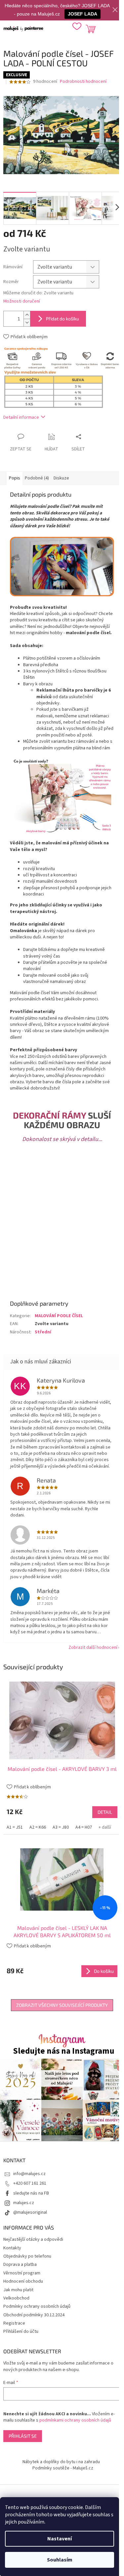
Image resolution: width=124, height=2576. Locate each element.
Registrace (14, 2323)
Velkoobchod (16, 2298)
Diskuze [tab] (61, 478)
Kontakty (12, 2248)
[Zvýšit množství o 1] (27, 315)
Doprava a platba (20, 2265)
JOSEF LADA (83, 14)
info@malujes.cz (29, 2174)
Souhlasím (60, 2560)
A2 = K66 (38, 1827)
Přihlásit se (23, 2436)
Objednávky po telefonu (27, 2256)
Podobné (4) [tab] (37, 478)
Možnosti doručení (22, 301)
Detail (105, 1812)
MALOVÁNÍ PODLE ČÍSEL (59, 1316)
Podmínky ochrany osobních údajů (37, 2306)
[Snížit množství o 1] (27, 323)
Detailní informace (21, 417)
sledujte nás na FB (31, 2193)
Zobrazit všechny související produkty (62, 2005)
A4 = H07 (84, 1827)
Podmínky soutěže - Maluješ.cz (63, 2468)
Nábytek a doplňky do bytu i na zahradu (61, 2462)
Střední (43, 1332)
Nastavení (60, 2539)
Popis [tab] (15, 478)
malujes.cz (24, 2203)
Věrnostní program (22, 2273)
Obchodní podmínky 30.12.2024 (34, 2315)
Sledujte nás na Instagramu (64, 2051)
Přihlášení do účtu (21, 2331)
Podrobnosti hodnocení (83, 82)
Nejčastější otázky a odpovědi (33, 2239)
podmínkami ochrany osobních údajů (75, 2420)
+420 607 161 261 (30, 2183)
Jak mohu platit (18, 2290)
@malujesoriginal (30, 2212)
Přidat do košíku (62, 319)
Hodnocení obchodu (23, 2281)
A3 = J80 (61, 1827)
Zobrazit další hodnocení (93, 1647)
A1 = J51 (15, 1827)
